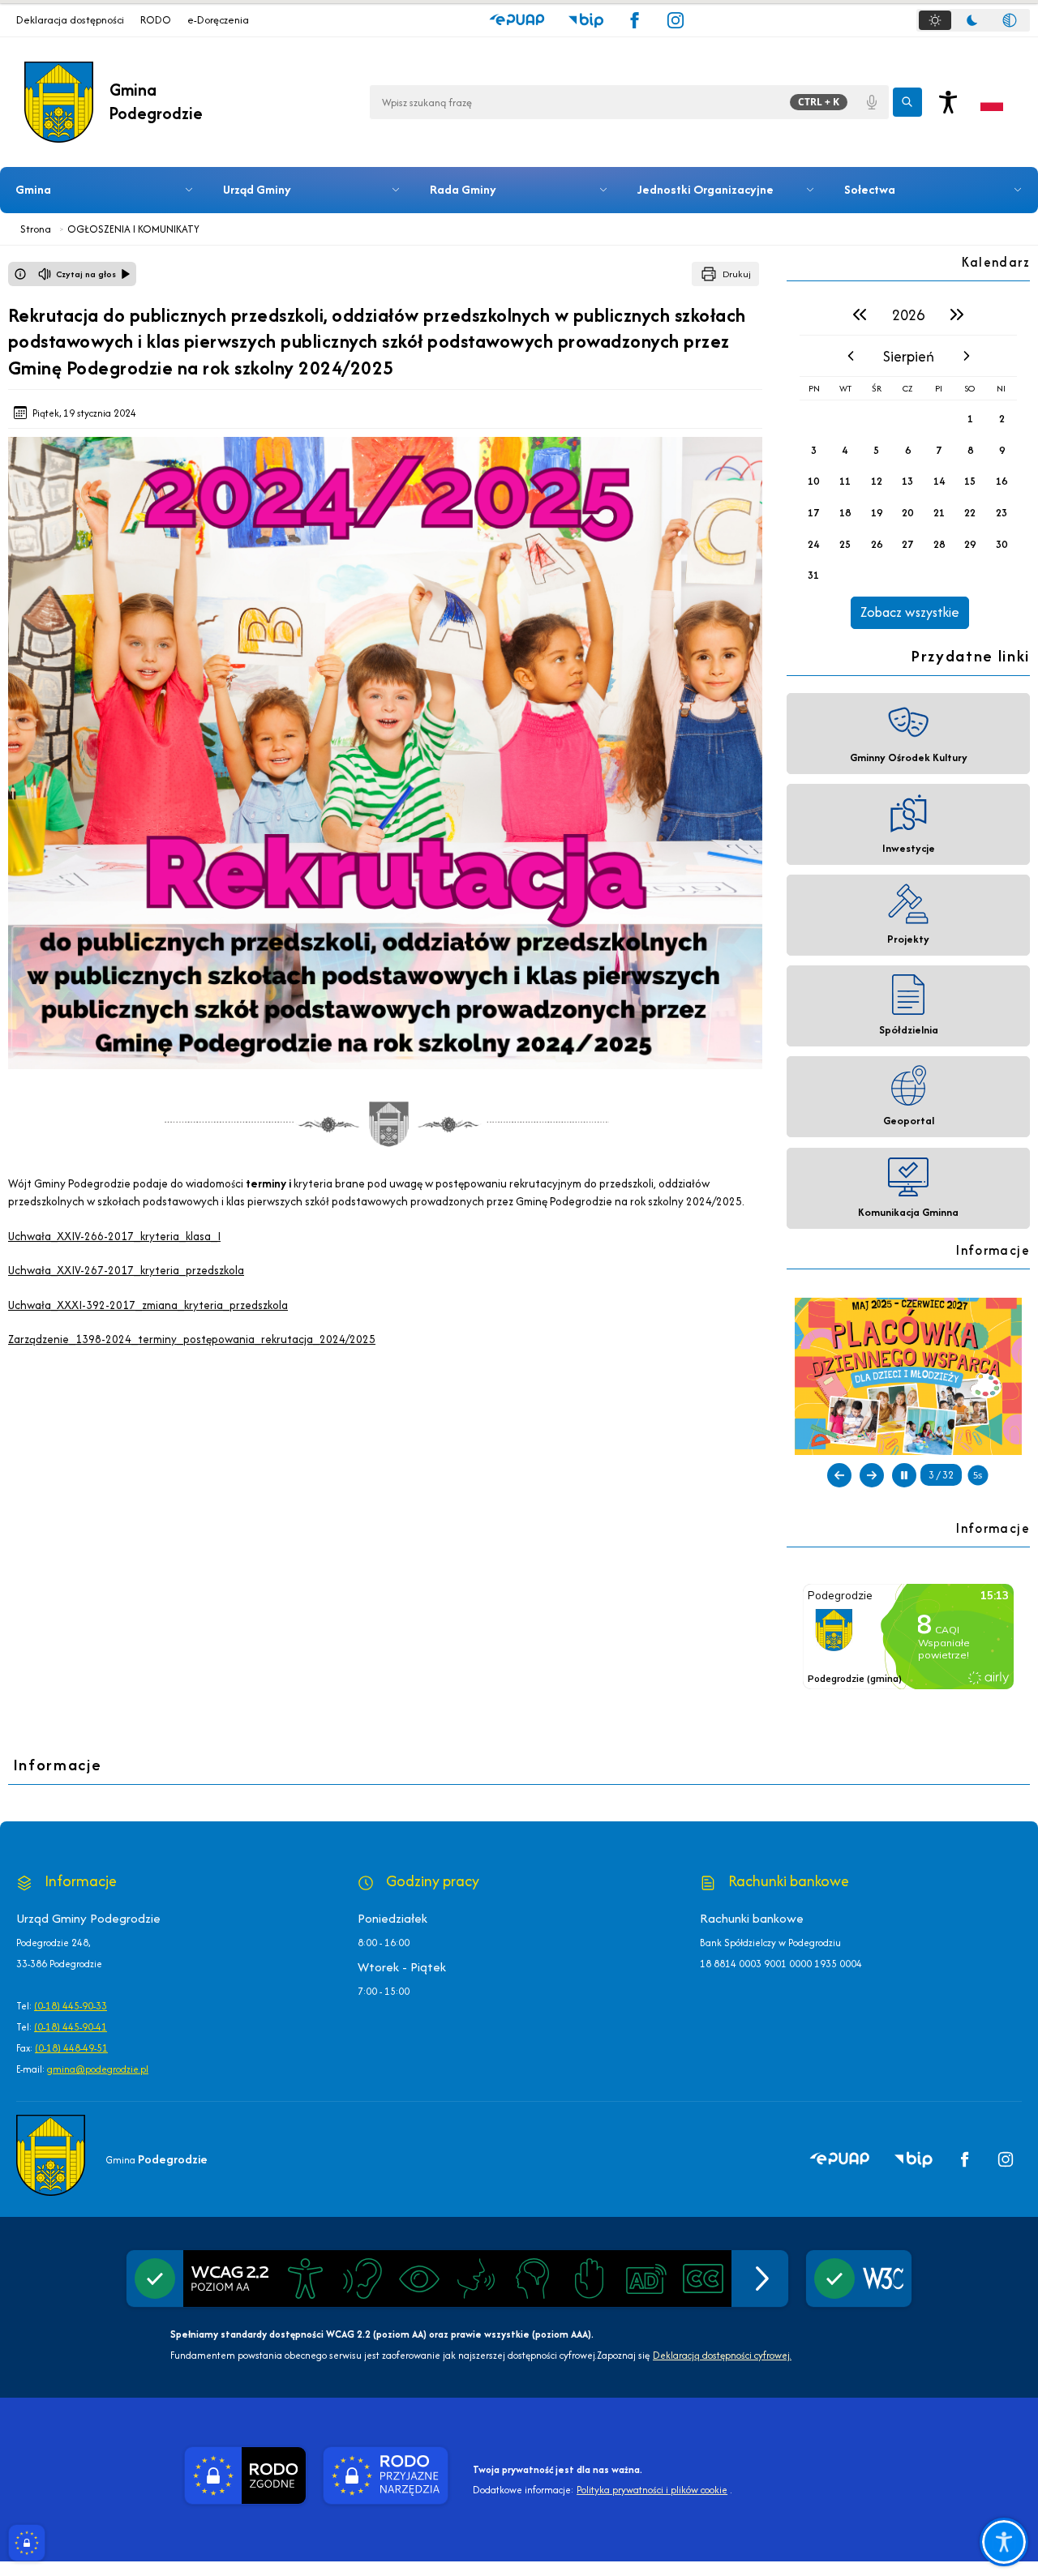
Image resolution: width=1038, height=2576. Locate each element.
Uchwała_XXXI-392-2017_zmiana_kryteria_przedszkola (148, 1305)
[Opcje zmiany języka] (992, 102)
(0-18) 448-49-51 (71, 2048)
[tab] (935, 20)
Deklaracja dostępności (70, 20)
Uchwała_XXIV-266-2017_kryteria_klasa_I (114, 1236)
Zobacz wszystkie (910, 612)
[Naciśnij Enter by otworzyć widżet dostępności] (948, 102)
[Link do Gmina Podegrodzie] (51, 2155)
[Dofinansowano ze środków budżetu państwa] (908, 1376)
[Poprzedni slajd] (839, 1475)
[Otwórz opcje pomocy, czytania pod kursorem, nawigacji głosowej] (1004, 2542)
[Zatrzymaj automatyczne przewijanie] (904, 1475)
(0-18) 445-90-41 (71, 2027)
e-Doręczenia (218, 20)
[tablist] (973, 20)
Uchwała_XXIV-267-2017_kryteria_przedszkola (126, 1270)
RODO (156, 20)
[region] (908, 461)
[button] (517, 20)
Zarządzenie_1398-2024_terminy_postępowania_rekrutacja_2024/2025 (192, 1339)
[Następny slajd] (872, 1475)
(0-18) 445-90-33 (71, 2006)
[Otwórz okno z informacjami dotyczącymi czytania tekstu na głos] (20, 274)
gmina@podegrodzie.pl (98, 2069)
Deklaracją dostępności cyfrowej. (722, 2355)
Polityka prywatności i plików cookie (652, 2490)
